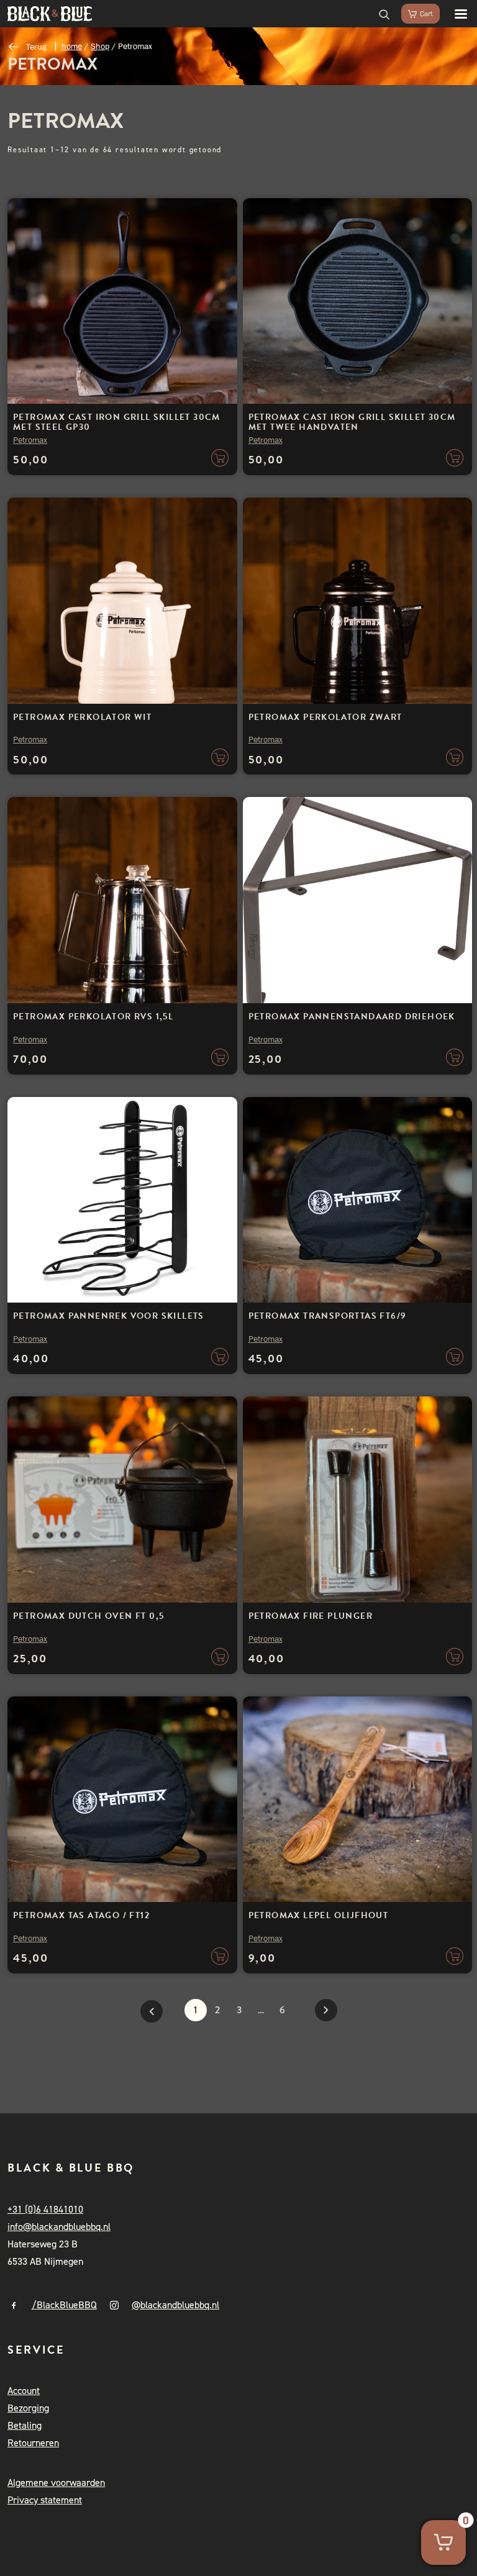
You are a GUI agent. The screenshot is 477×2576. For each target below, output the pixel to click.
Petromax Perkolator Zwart (325, 717)
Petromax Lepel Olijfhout (319, 1915)
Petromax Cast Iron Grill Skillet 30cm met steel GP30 (117, 422)
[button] (455, 14)
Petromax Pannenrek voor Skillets (109, 1316)
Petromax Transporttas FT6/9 (328, 1316)
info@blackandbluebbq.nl (59, 2227)
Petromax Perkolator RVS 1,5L (93, 1017)
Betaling (25, 2425)
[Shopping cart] (415, 14)
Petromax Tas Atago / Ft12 (81, 1915)
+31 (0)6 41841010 (45, 2209)
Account (24, 2391)
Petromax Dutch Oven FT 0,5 (89, 1616)
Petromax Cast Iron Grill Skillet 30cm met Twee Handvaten (352, 422)
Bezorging (28, 2408)
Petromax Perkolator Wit (82, 717)
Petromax (30, 440)
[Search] (379, 14)
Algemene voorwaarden (56, 2483)
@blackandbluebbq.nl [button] (175, 2305)
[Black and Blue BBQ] (50, 14)
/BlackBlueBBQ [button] (64, 2305)
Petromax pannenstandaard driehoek (352, 1017)
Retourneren (33, 2443)
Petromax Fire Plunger (311, 1616)
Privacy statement (45, 2500)
